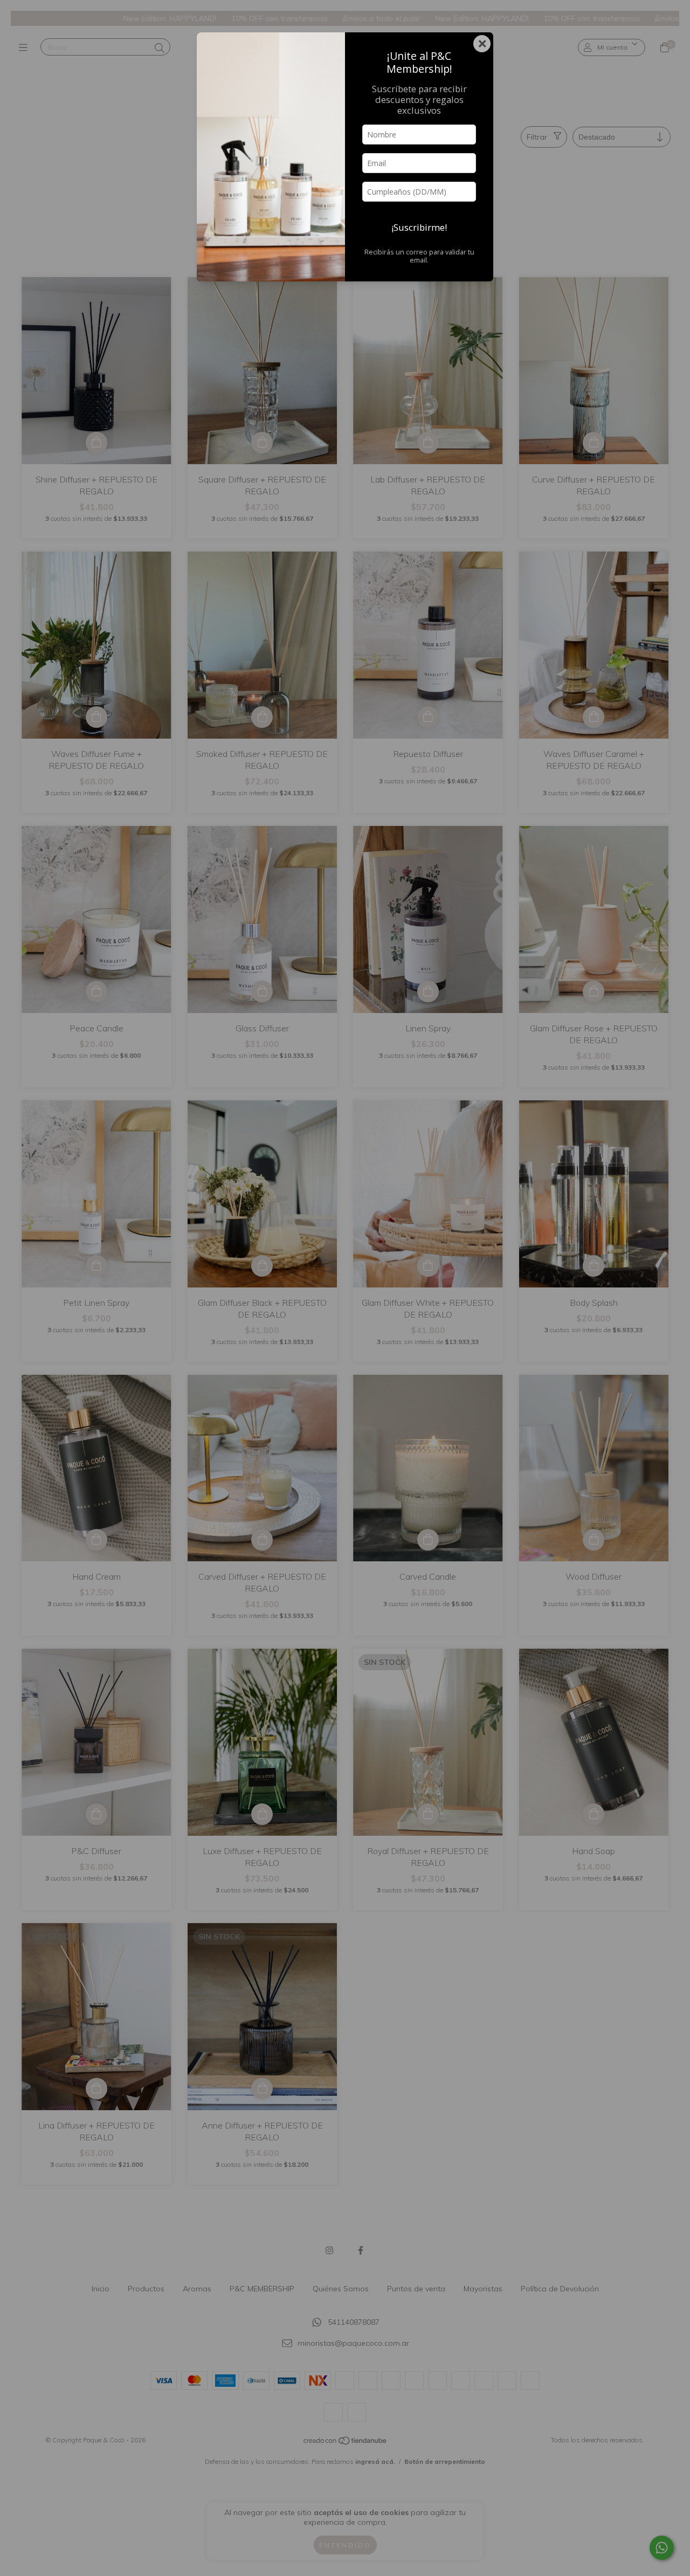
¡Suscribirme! (419, 227)
